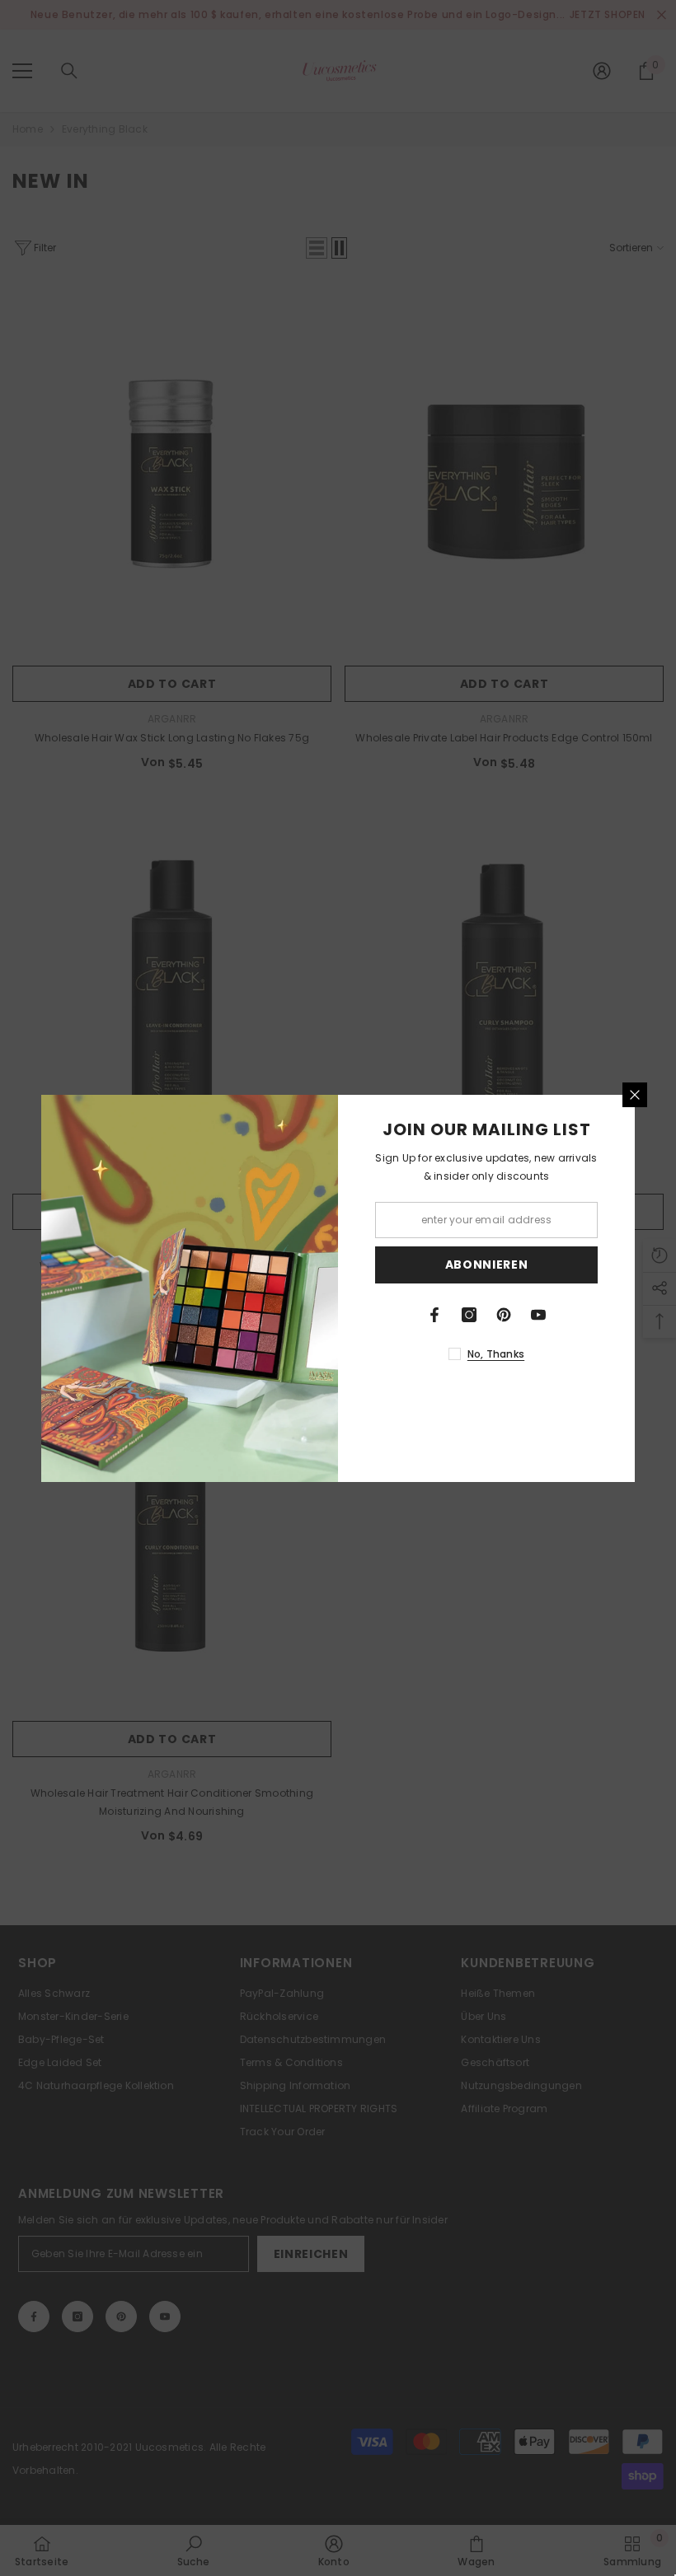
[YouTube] (538, 1315)
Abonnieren (487, 1265)
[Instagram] (469, 1315)
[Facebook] (434, 1315)
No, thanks (496, 1354)
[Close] (635, 1095)
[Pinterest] (504, 1315)
